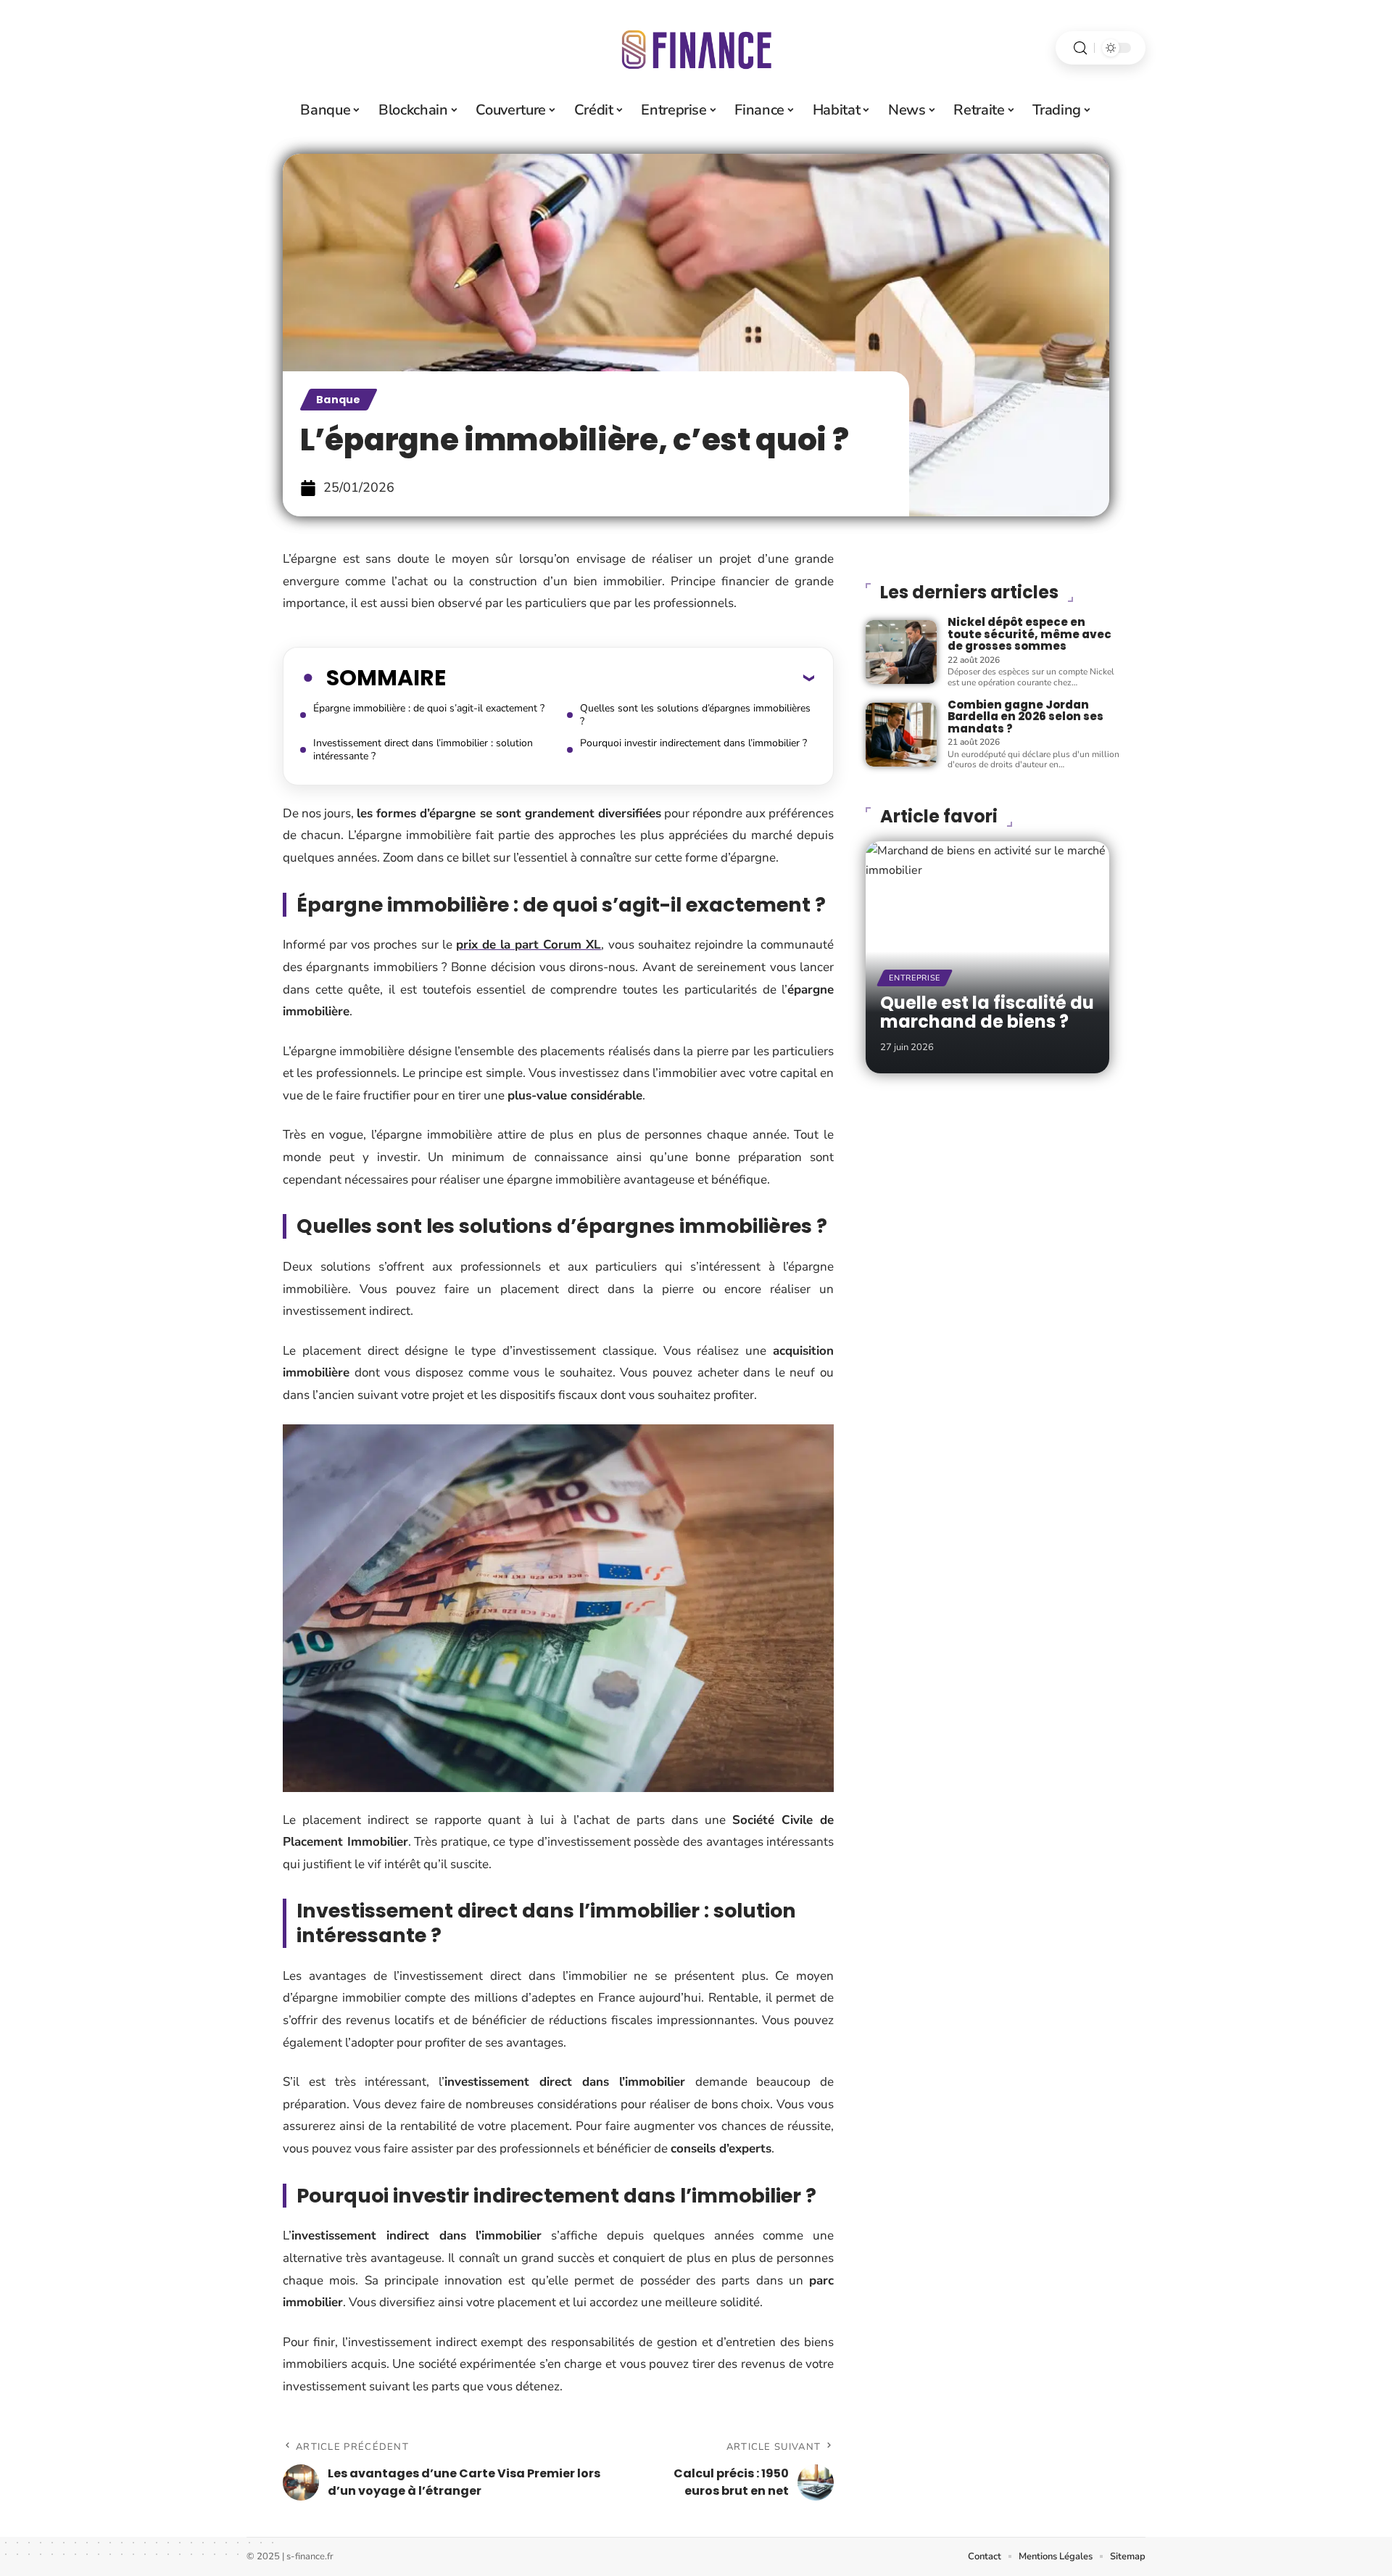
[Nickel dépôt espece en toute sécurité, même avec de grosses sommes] (901, 652)
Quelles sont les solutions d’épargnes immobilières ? (695, 715)
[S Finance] (696, 48)
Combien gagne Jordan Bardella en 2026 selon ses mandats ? (1026, 717)
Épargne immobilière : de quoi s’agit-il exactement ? (429, 708)
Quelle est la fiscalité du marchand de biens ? (987, 1012)
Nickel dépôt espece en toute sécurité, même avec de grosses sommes (1029, 634)
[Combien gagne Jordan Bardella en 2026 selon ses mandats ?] (901, 735)
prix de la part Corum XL (529, 945)
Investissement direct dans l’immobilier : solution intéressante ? (423, 750)
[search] (1080, 48)
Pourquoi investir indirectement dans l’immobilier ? (693, 743)
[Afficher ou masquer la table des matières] (630, 677)
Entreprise (915, 978)
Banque (339, 400)
